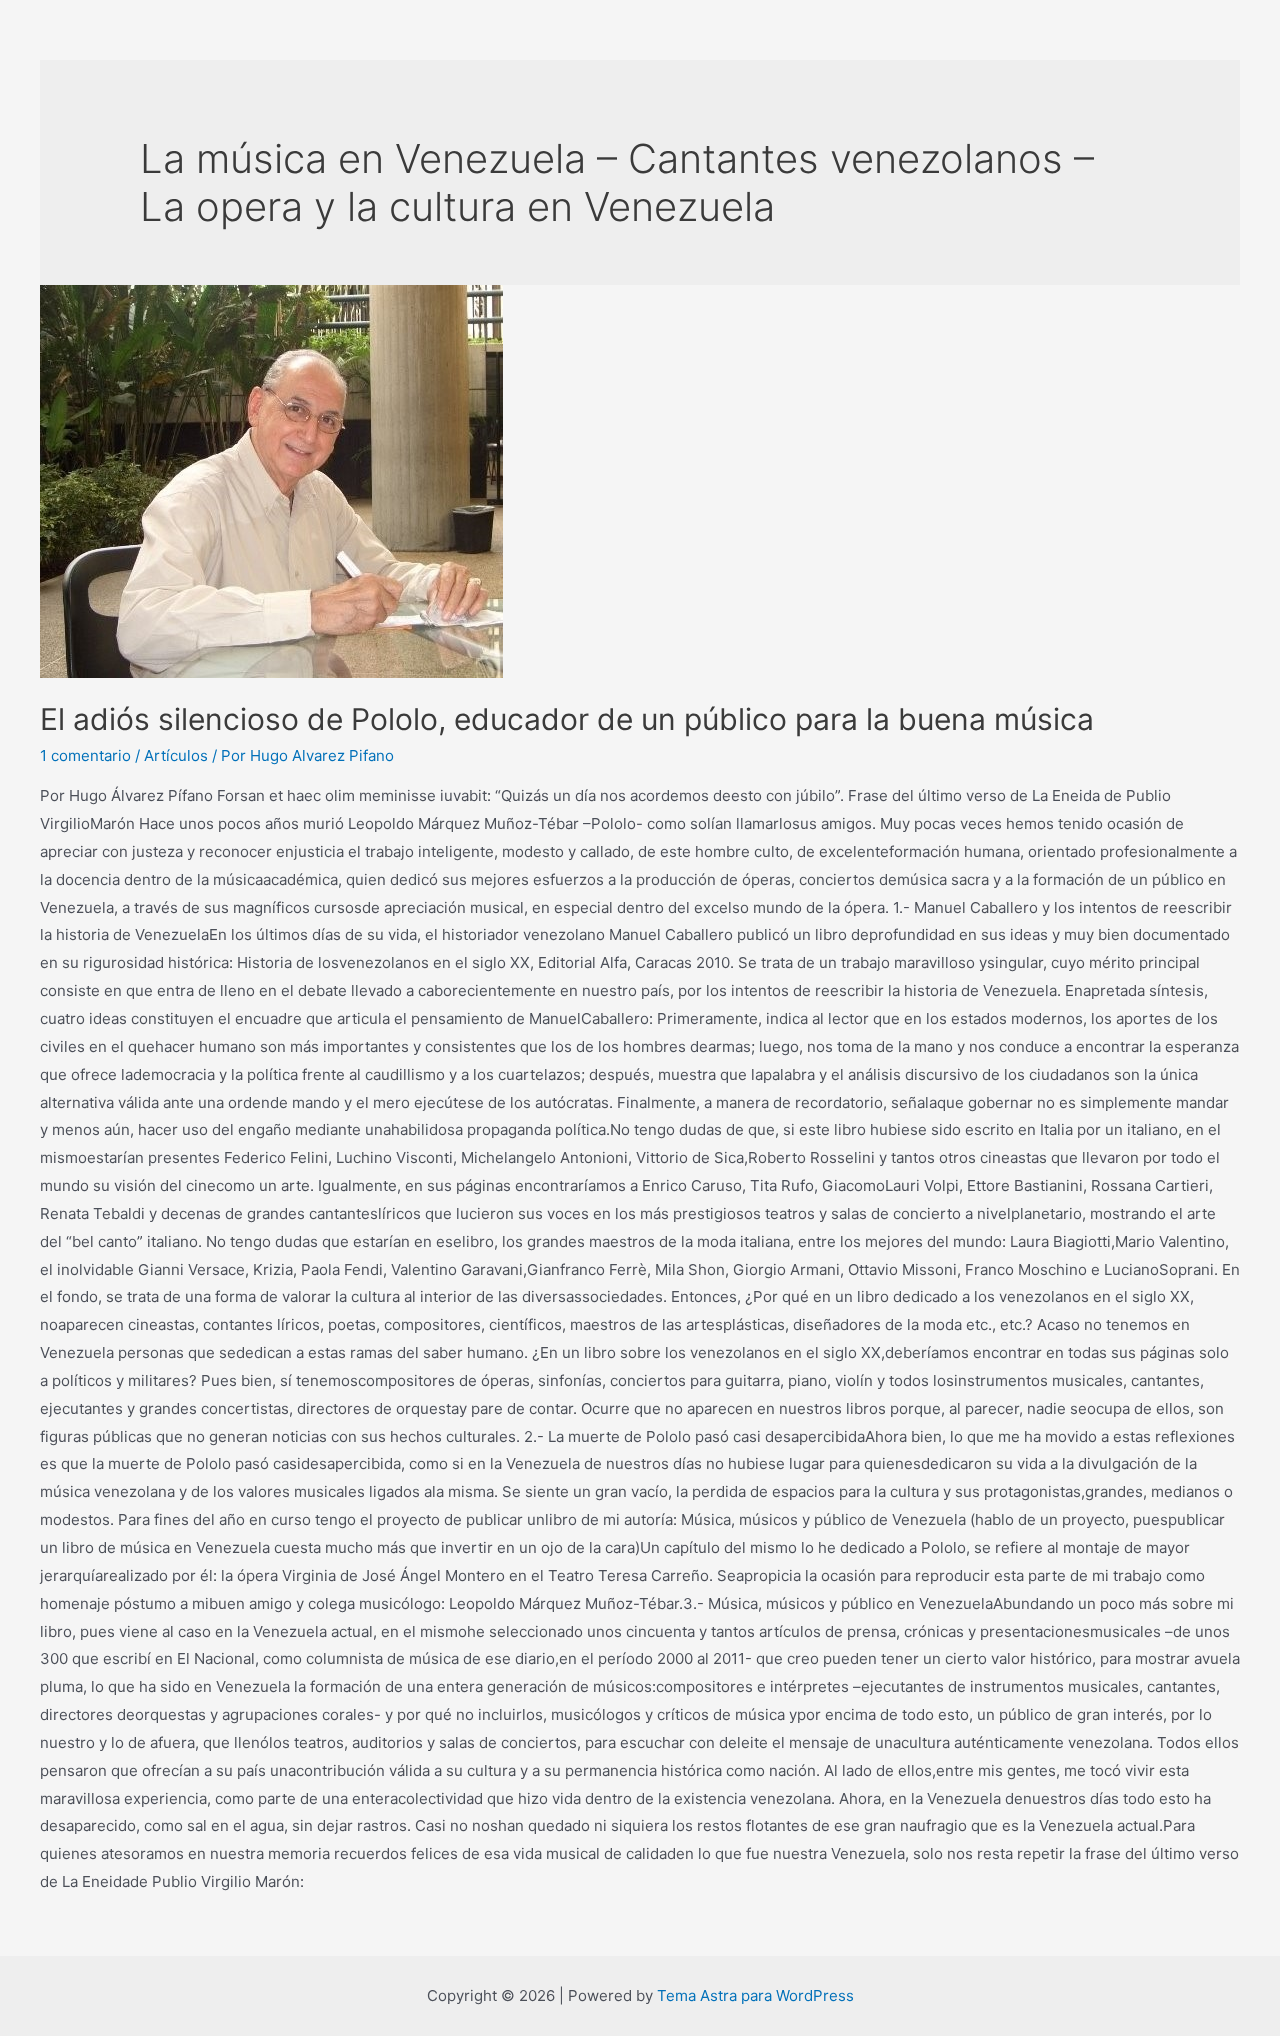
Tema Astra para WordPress (755, 1995)
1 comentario (85, 755)
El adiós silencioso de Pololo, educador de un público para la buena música (567, 719)
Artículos (176, 755)
